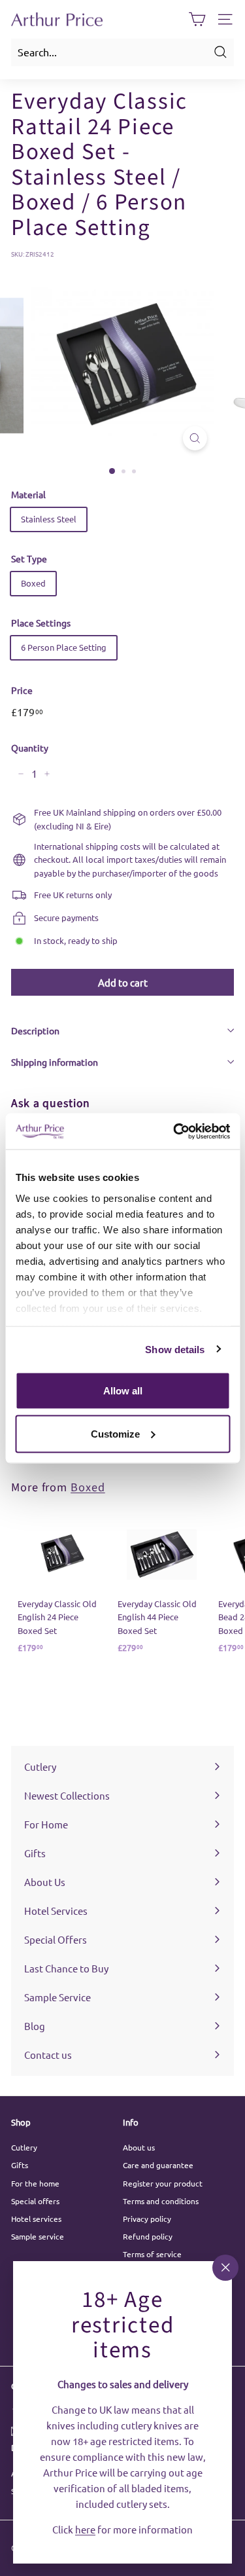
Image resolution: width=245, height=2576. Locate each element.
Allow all (123, 1391)
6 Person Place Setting (64, 647)
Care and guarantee (158, 2165)
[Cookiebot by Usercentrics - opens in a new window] (174, 1131)
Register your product (163, 2183)
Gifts (20, 2165)
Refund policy (148, 2236)
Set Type (29, 558)
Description (35, 1030)
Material (28, 494)
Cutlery (24, 2147)
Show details (175, 1349)
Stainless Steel (49, 519)
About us (139, 2147)
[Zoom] (195, 438)
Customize (115, 1433)
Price (22, 690)
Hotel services (36, 2219)
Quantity (30, 748)
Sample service (38, 2236)
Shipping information (55, 1062)
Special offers (35, 2201)
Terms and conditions (161, 2201)
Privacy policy (147, 2219)
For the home (35, 2183)
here (85, 2529)
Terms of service (152, 2254)
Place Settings (41, 623)
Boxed (33, 583)
